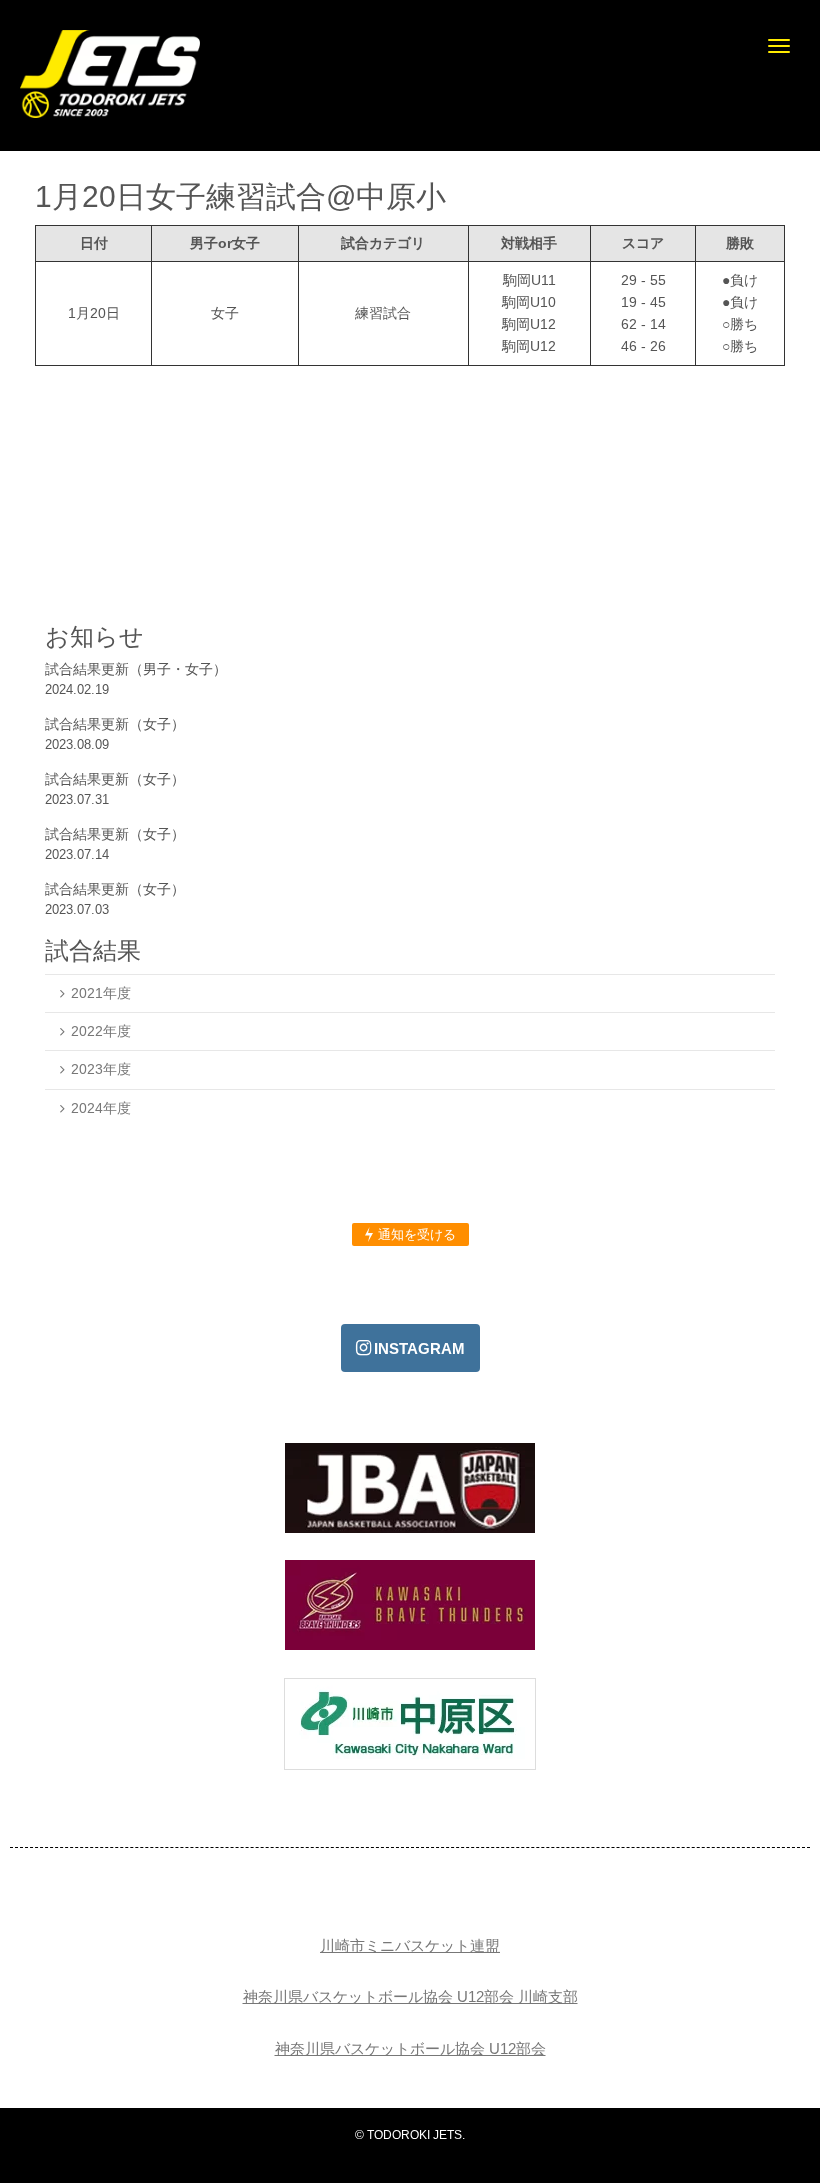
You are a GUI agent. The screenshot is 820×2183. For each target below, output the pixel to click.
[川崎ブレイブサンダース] (410, 1645)
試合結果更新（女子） (115, 724)
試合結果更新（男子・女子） (136, 669)
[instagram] (410, 1348)
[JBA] (410, 1528)
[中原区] (410, 1765)
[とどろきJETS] (110, 113)
